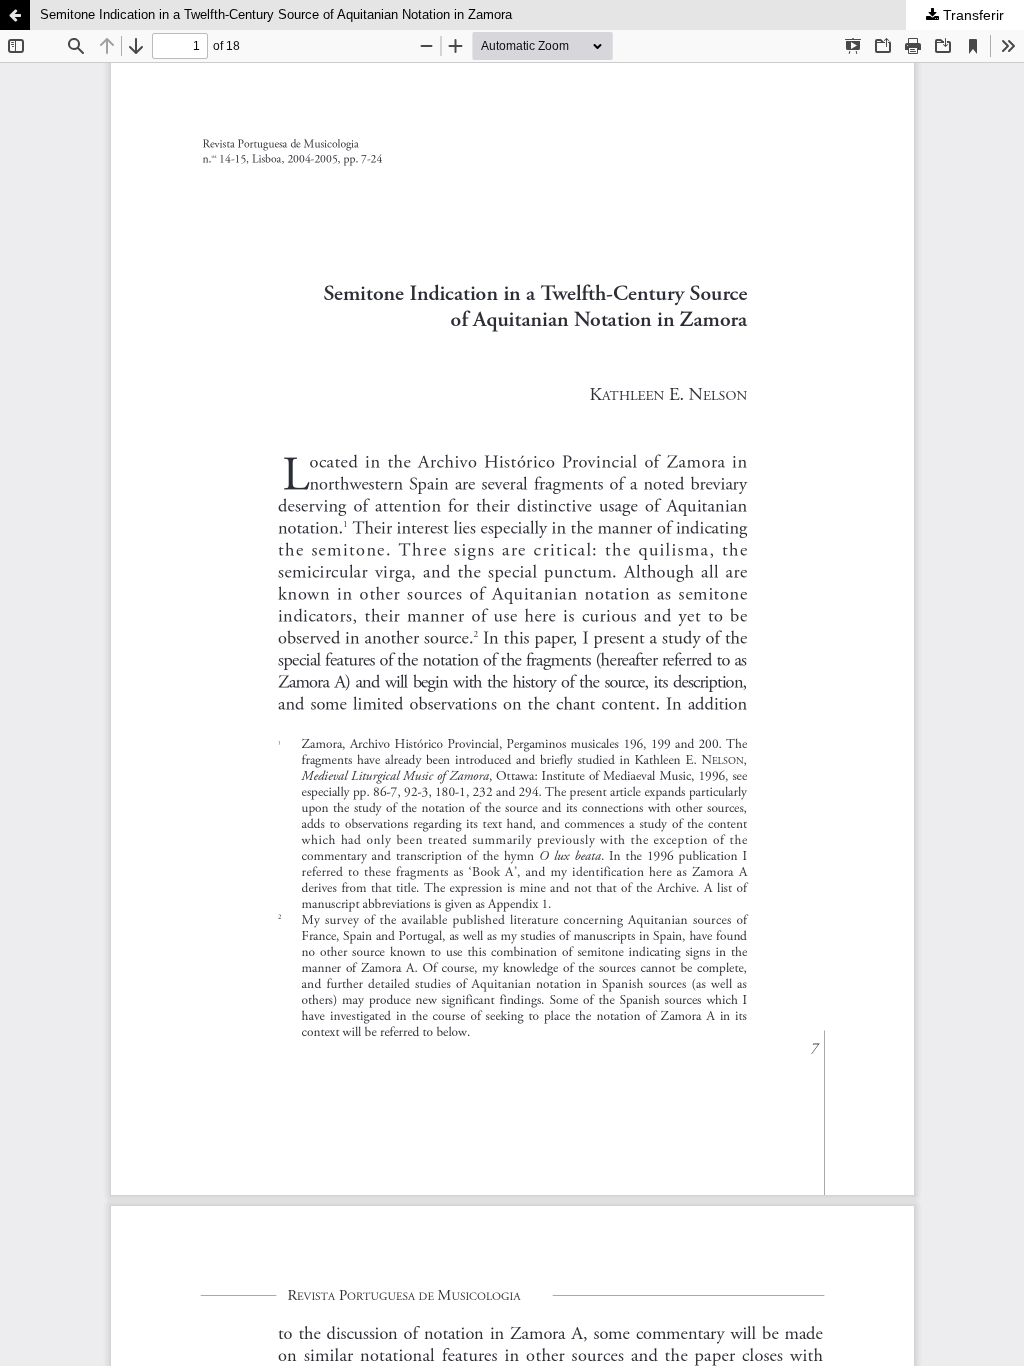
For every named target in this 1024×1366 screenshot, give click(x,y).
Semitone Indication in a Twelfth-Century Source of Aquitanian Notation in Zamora (276, 14)
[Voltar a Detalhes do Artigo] (15, 15)
